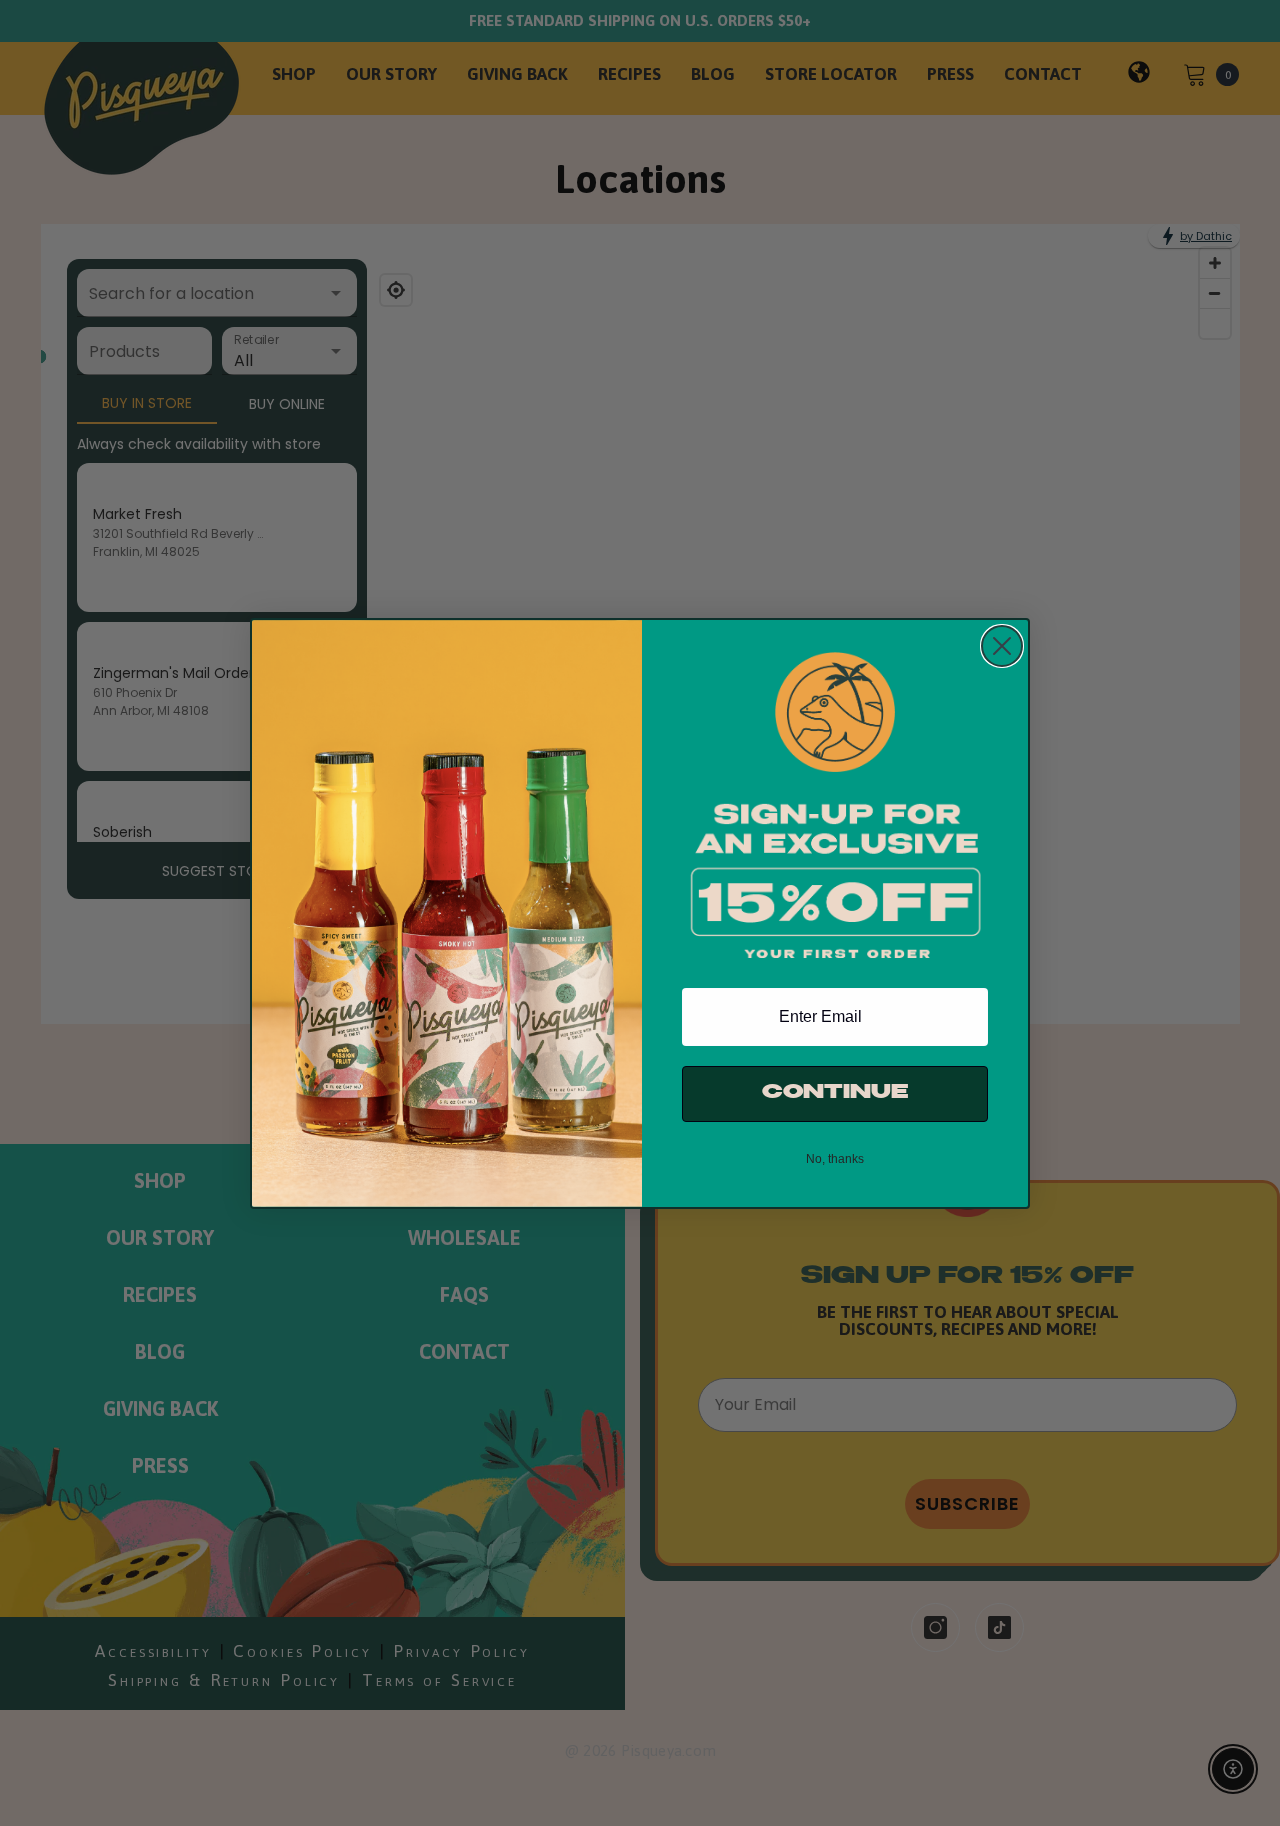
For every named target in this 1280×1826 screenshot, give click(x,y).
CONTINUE (835, 1093)
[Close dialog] (1002, 646)
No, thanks (835, 1159)
